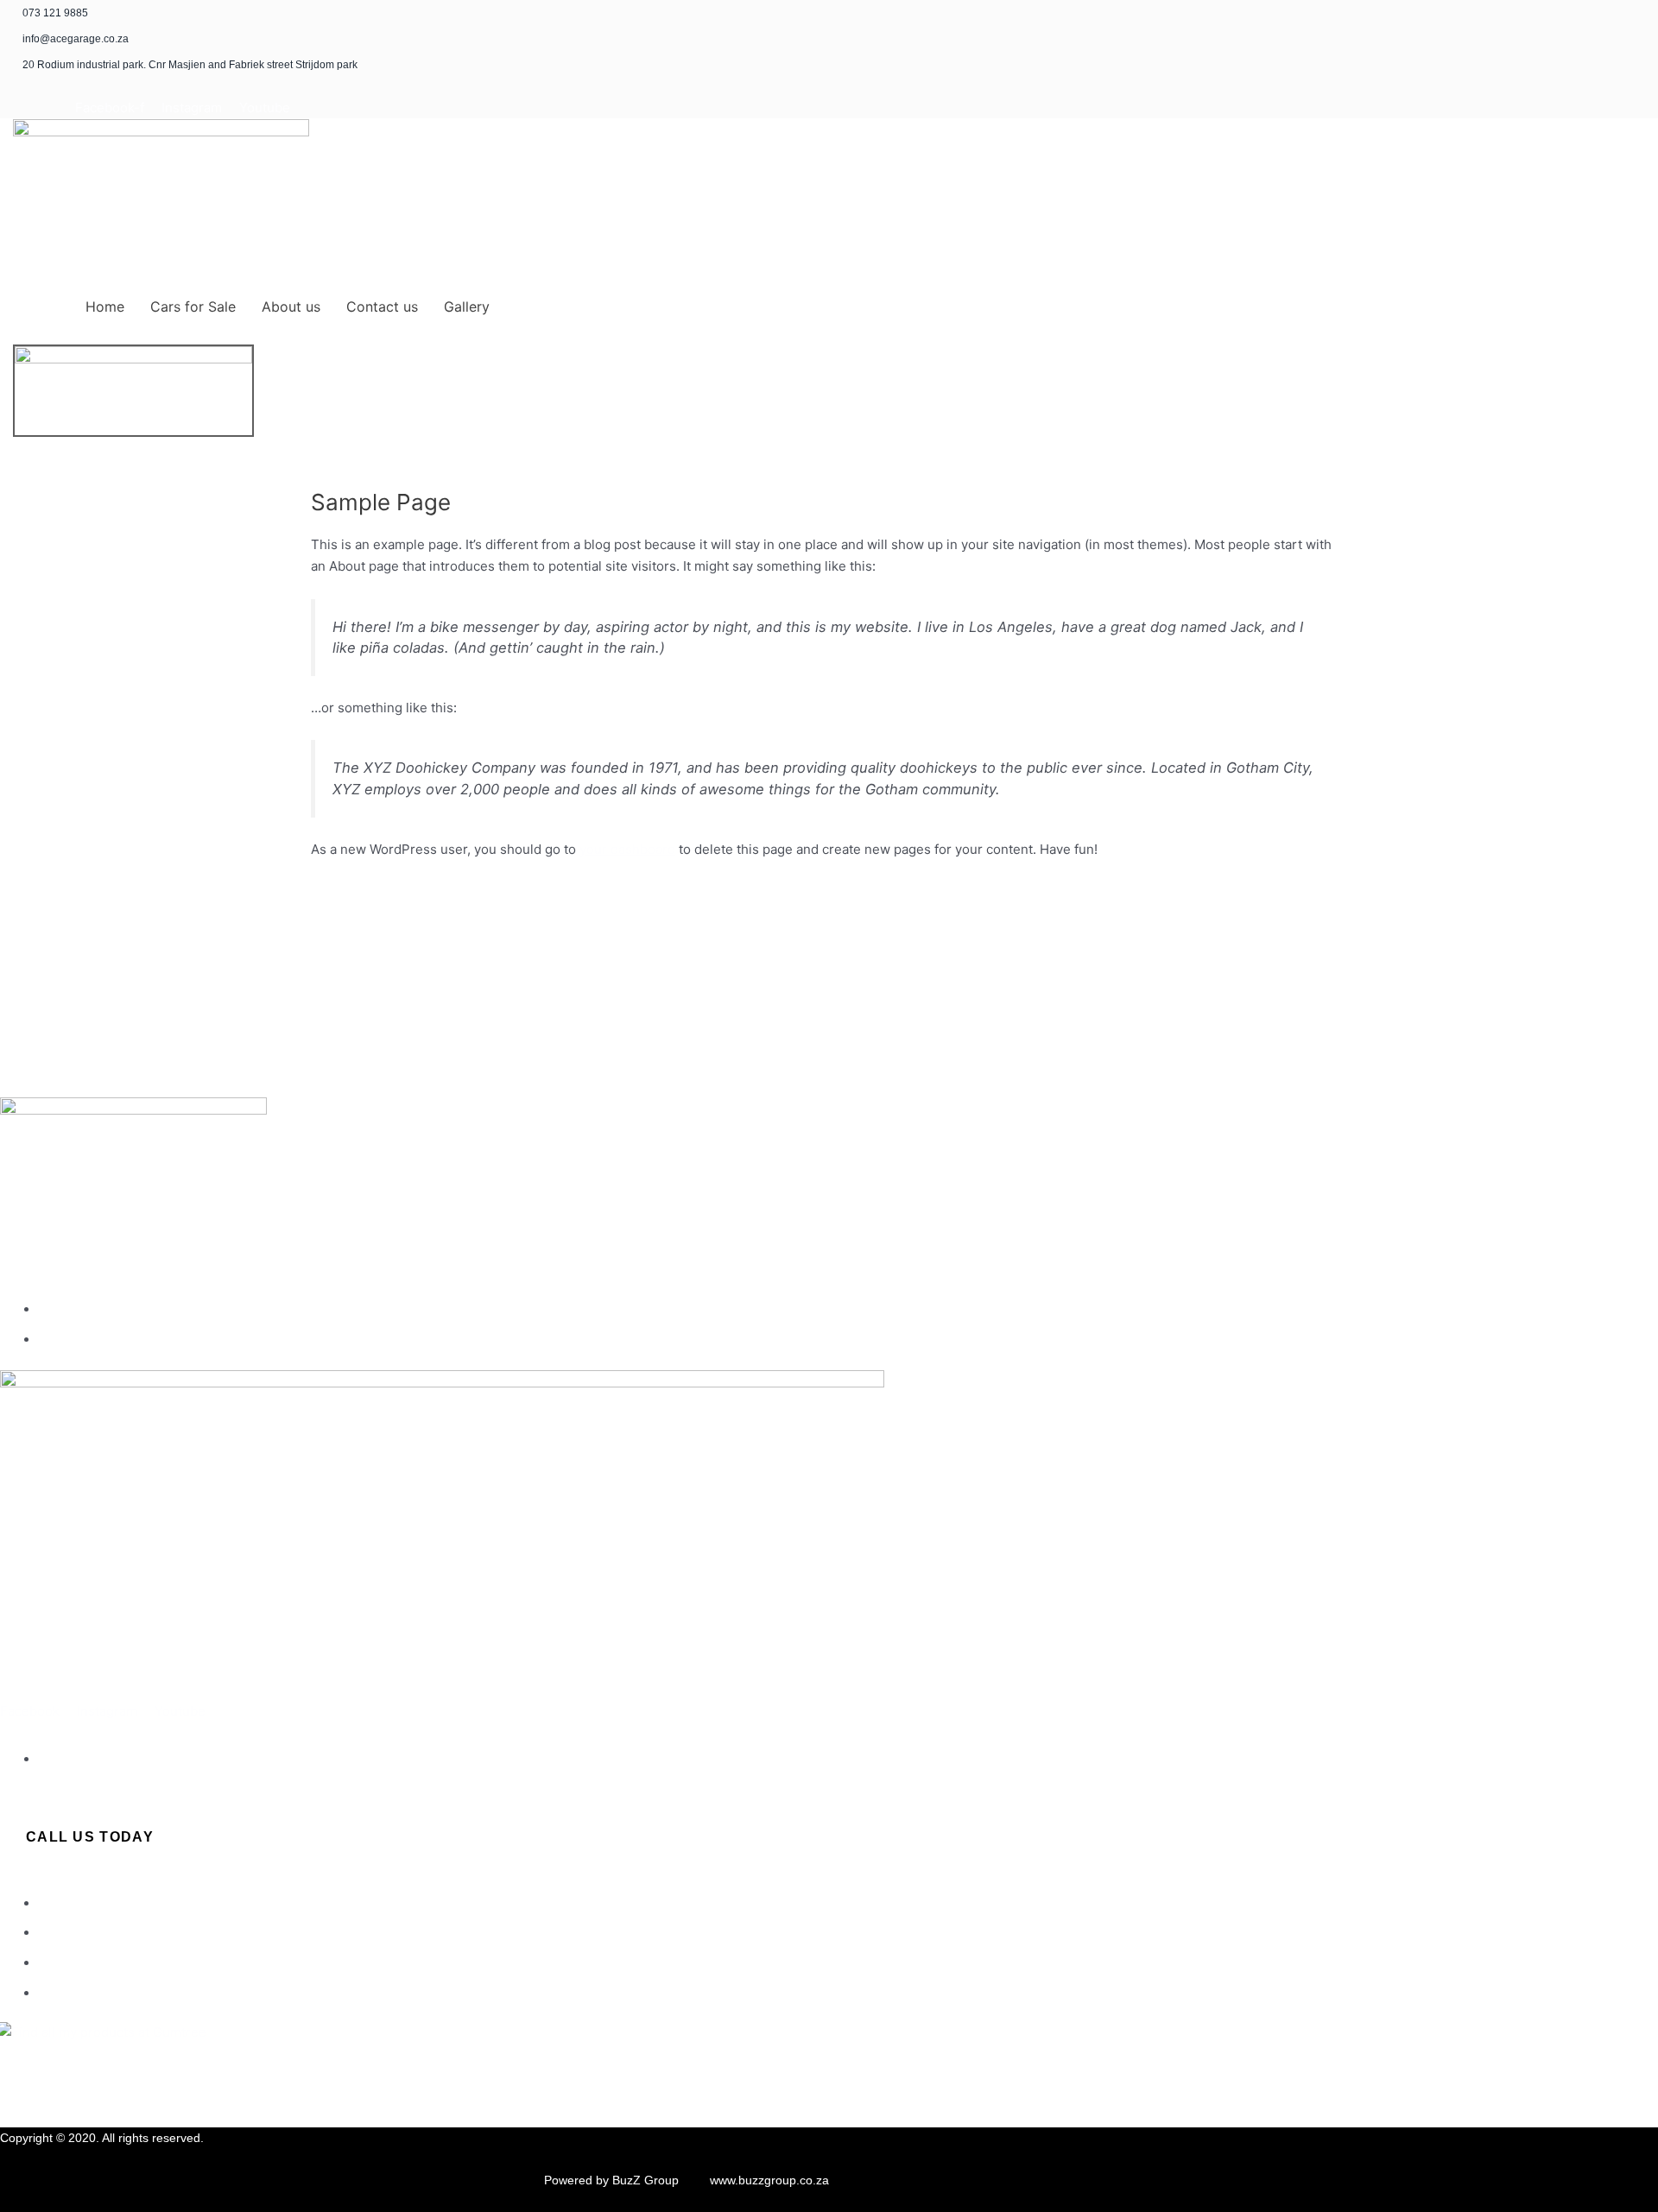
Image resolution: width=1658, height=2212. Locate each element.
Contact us (382, 307)
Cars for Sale (193, 307)
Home (105, 307)
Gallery (467, 307)
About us (291, 307)
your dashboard (627, 849)
